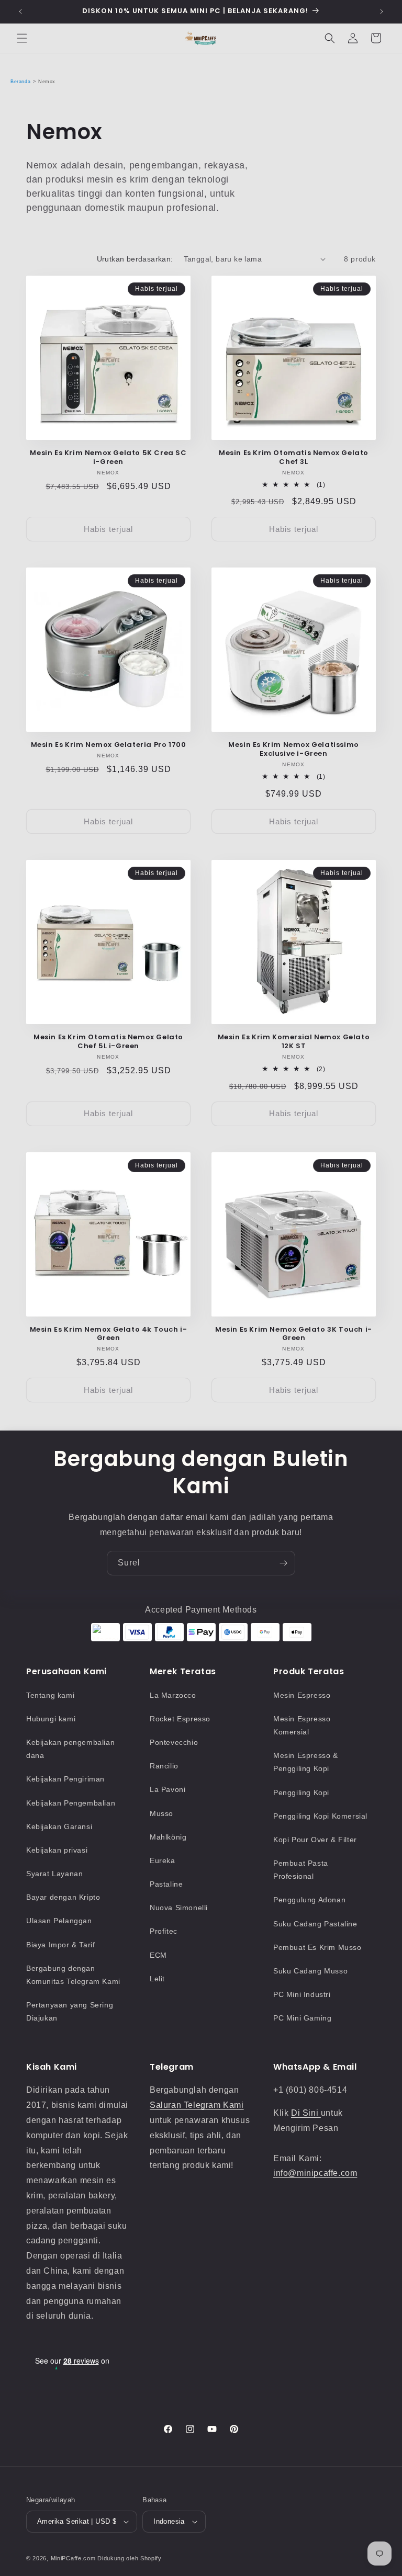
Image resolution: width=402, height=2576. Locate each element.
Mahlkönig (168, 1837)
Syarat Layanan (54, 1874)
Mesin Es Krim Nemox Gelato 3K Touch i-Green (294, 1334)
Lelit (157, 1979)
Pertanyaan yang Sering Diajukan (70, 2011)
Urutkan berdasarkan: (135, 259)
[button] (22, 38)
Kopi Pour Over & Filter (315, 1840)
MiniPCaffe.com (73, 2558)
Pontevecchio (174, 1742)
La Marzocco (173, 1695)
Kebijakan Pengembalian (71, 1803)
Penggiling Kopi (301, 1792)
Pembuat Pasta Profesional (301, 1870)
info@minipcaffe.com (315, 2173)
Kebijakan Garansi (59, 1826)
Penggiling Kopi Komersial (320, 1816)
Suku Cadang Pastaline (315, 1924)
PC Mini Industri (302, 1994)
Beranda (20, 82)
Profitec (164, 1931)
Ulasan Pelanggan (59, 1921)
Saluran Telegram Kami (197, 2105)
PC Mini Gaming (302, 2018)
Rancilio (164, 1766)
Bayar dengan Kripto (63, 1897)
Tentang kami (50, 1695)
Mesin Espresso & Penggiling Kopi (306, 1762)
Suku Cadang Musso (310, 1971)
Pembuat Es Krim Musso (317, 1947)
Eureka (163, 1860)
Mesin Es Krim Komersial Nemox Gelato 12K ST (294, 1042)
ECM (158, 1955)
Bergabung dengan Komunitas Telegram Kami (73, 1975)
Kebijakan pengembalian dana (70, 1749)
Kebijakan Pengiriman (65, 1779)
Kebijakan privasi (57, 1850)
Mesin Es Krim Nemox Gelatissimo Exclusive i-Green (294, 750)
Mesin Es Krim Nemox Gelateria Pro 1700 (109, 745)
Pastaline (166, 1884)
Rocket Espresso (180, 1719)
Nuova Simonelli (179, 1908)
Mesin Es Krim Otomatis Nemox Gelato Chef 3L (294, 458)
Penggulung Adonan (309, 1900)
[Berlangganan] (283, 1563)
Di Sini (306, 2113)
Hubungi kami (51, 1719)
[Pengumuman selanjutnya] (382, 12)
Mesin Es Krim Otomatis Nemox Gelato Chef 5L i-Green (108, 1042)
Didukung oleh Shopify (130, 2558)
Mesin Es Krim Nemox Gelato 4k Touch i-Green (109, 1334)
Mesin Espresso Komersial (302, 1725)
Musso (161, 1813)
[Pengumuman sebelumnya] (20, 12)
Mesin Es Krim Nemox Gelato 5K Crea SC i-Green (108, 458)
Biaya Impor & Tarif (60, 1945)
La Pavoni (167, 1789)
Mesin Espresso (302, 1695)
